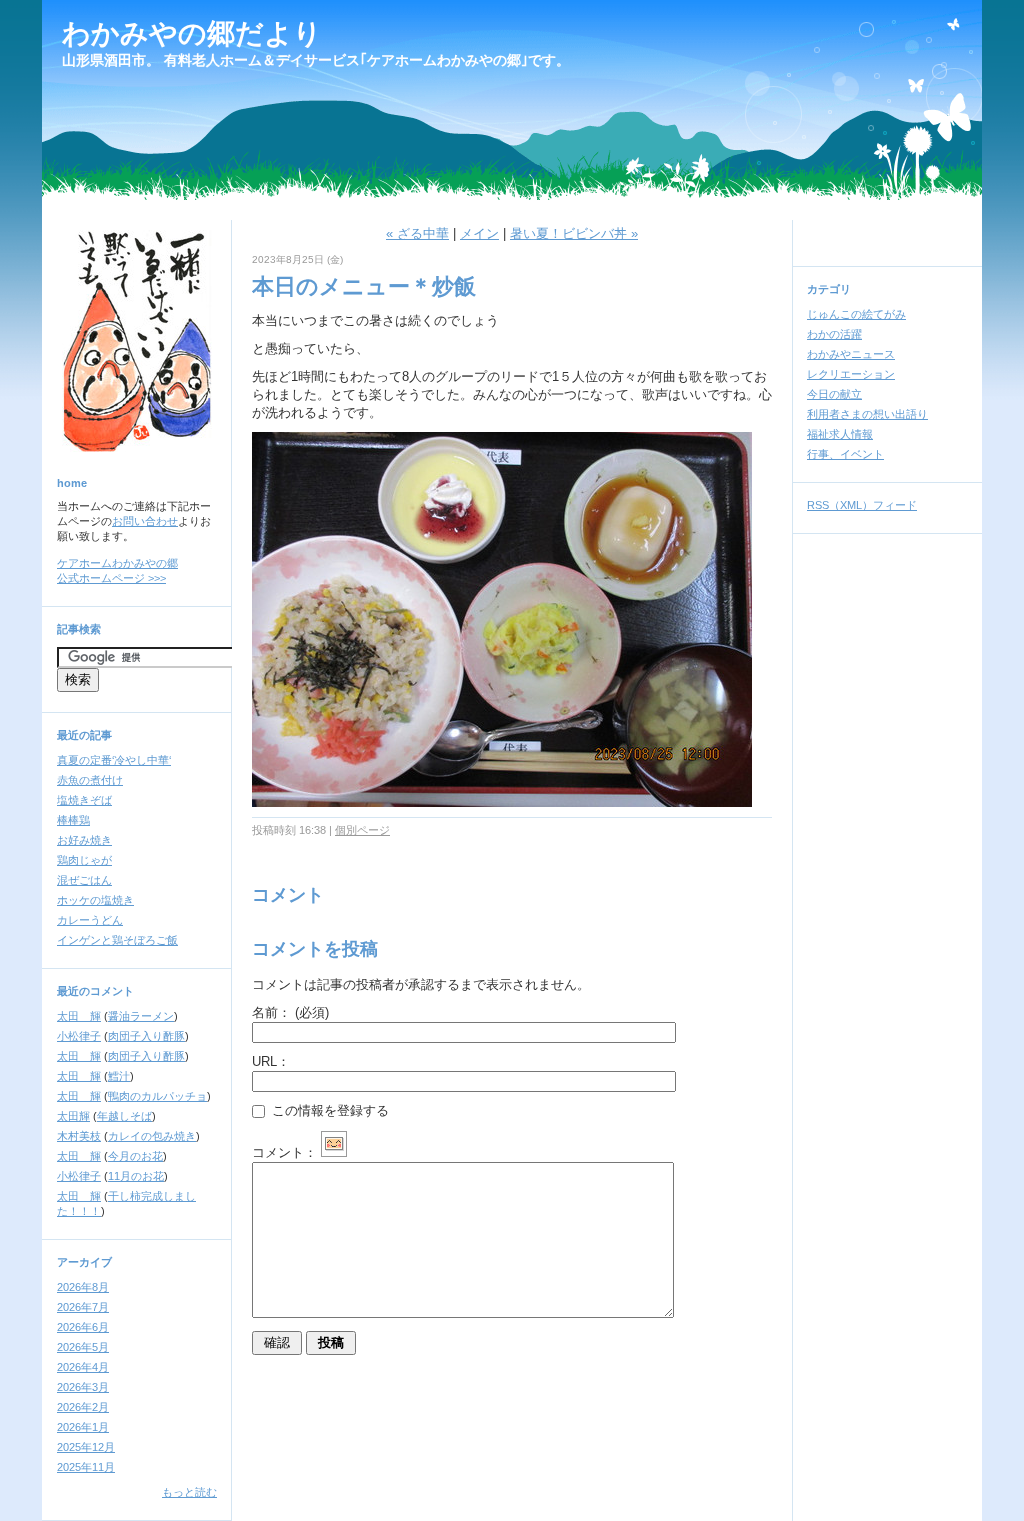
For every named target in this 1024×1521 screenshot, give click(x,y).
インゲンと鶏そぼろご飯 (117, 940)
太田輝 (73, 1116)
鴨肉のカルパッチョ (157, 1096)
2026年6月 (83, 1327)
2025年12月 (86, 1447)
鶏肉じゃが (84, 860)
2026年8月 (83, 1287)
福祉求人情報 (840, 434)
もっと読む (189, 1492)
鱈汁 (119, 1076)
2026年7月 (83, 1307)
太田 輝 (79, 1016)
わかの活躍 (834, 334)
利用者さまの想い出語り (867, 414)
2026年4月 (83, 1367)
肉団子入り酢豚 (146, 1036)
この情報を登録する (328, 1110)
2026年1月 (83, 1427)
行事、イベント (845, 454)
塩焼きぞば (84, 800)
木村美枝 (79, 1136)
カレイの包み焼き (152, 1136)
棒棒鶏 (73, 820)
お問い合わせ (145, 521)
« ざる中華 (417, 233)
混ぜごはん (84, 880)
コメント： (284, 1152)
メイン (479, 233)
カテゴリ (829, 289)
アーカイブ (84, 1262)
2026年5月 (83, 1347)
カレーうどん (90, 920)
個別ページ (362, 830)
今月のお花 (135, 1156)
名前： (290, 1012)
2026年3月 (83, 1387)
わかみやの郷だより (192, 33)
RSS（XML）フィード (862, 505)
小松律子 (79, 1036)
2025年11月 (86, 1467)
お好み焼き (84, 840)
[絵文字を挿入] (334, 1152)
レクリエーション (851, 374)
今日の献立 (834, 394)
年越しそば (124, 1116)
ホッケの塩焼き (95, 900)
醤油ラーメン (141, 1016)
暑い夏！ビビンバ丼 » (574, 233)
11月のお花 (136, 1176)
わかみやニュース (851, 354)
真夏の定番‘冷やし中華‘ (114, 760)
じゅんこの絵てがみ (856, 314)
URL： (271, 1061)
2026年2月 (83, 1407)
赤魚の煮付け (90, 780)
